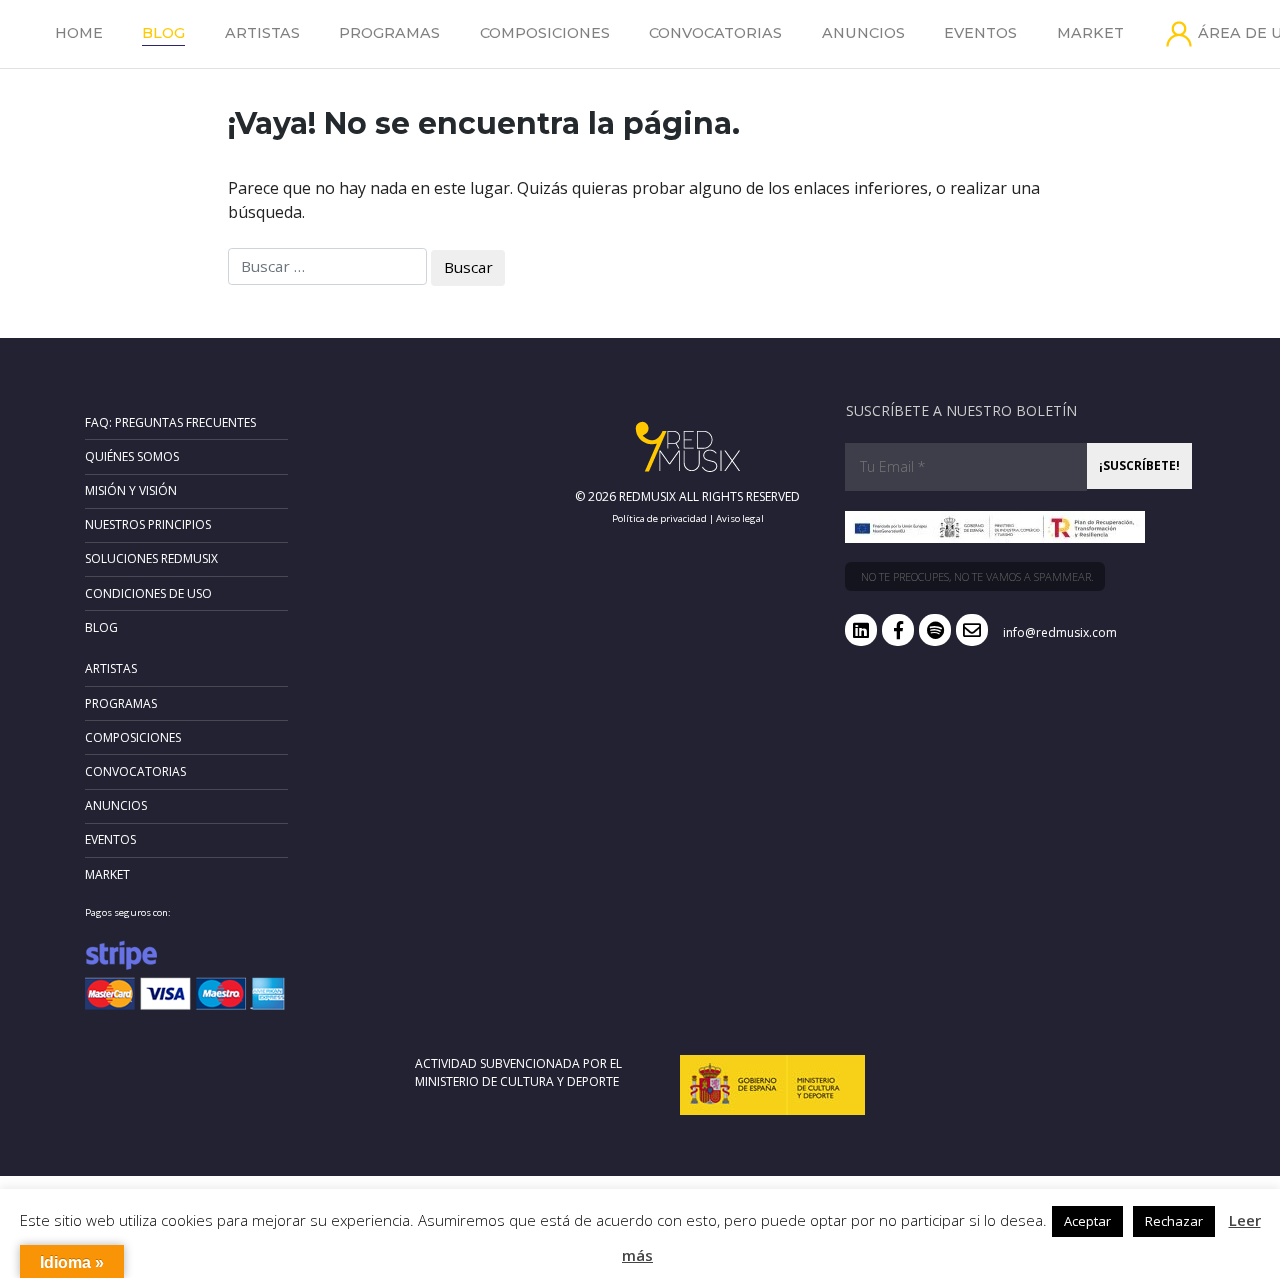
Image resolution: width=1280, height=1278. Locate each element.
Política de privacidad (659, 518)
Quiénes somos (132, 456)
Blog (163, 33)
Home (79, 33)
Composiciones (545, 33)
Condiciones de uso (148, 593)
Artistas (262, 33)
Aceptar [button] (1087, 1221)
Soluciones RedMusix (151, 558)
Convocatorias (715, 33)
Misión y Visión (131, 490)
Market (1090, 33)
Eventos (980, 33)
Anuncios (863, 33)
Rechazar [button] (1174, 1221)
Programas (389, 33)
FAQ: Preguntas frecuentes (170, 422)
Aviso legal (740, 518)
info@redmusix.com (1060, 632)
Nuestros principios (148, 524)
